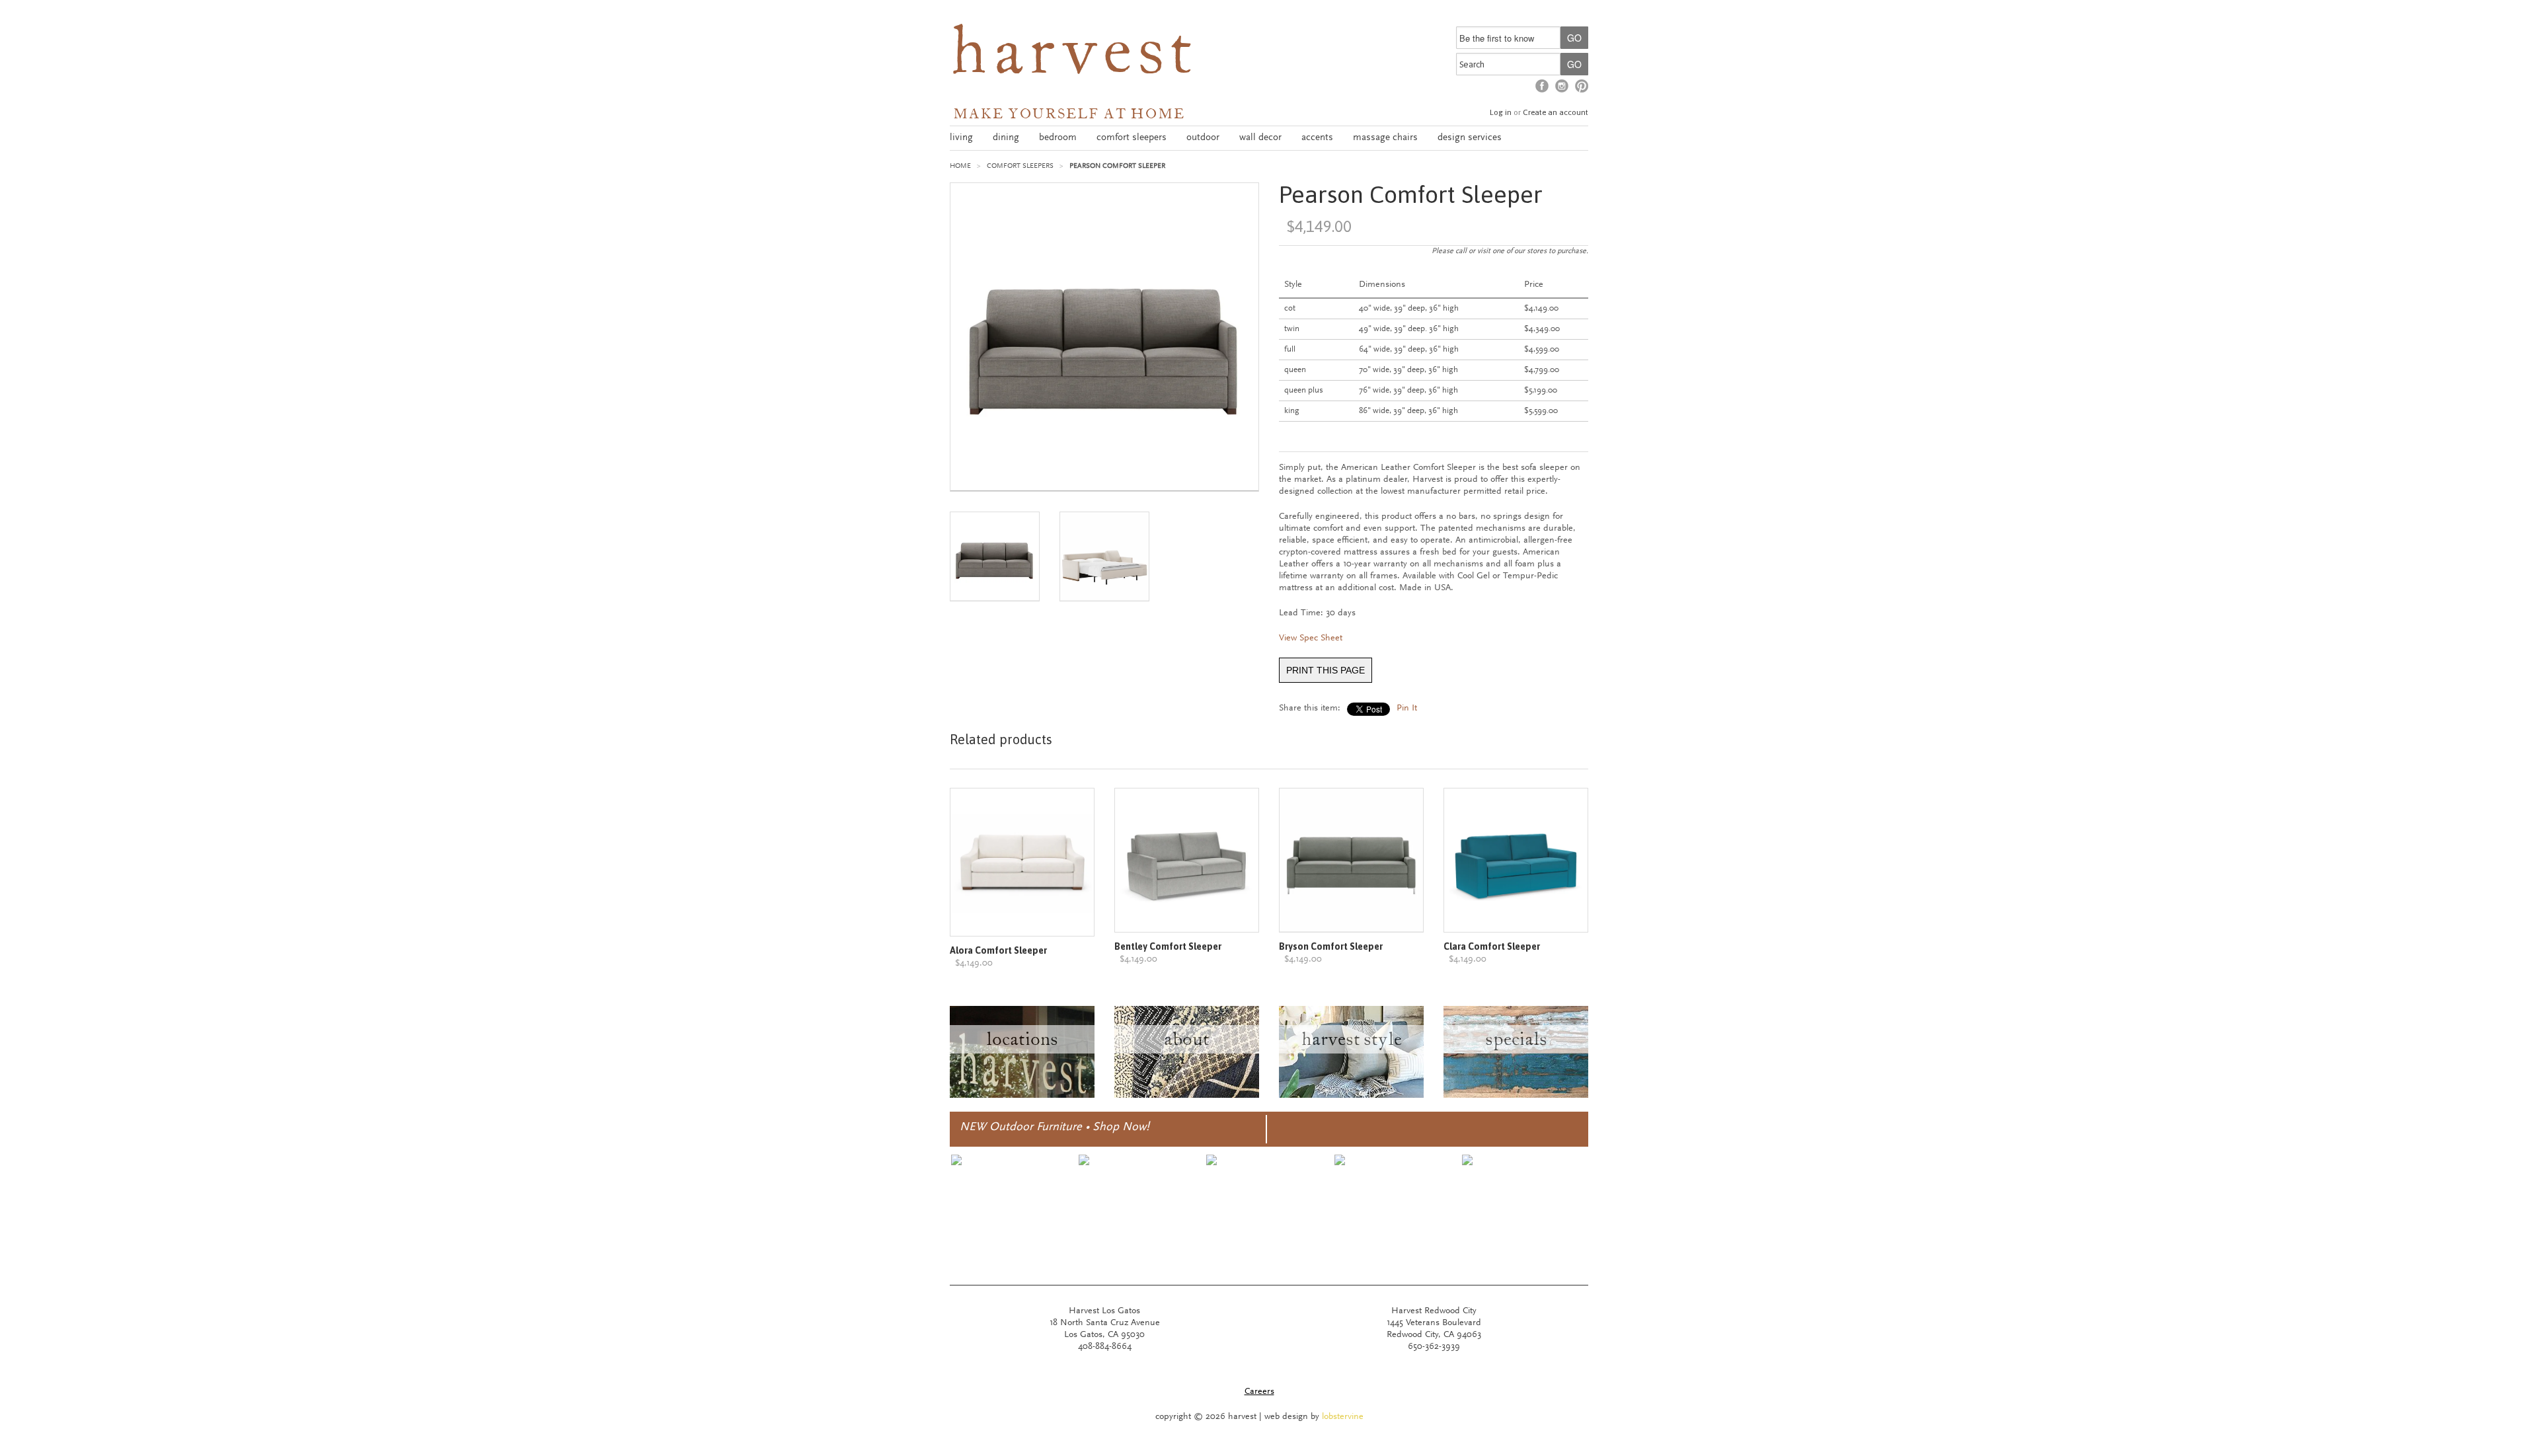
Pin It (1407, 709)
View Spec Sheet (1311, 638)
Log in (1501, 112)
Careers (1259, 1392)
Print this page (1326, 670)
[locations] (1022, 1096)
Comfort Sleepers (1020, 166)
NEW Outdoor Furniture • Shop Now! (1055, 1128)
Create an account (1556, 112)
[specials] (1516, 1096)
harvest (1074, 57)
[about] (1187, 1096)
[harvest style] (1351, 1096)
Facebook (1542, 86)
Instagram (1562, 86)
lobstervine (1343, 1417)
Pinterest (1582, 86)
